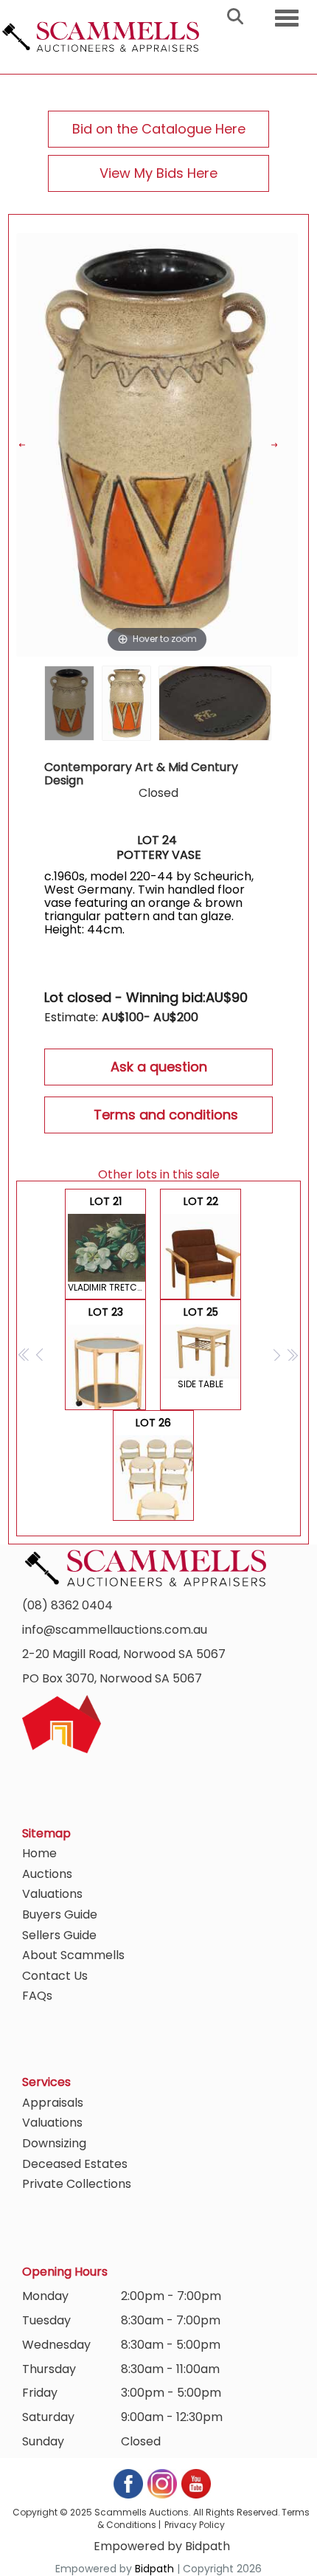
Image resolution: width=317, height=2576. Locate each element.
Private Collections (77, 2184)
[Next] (283, 445)
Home (39, 1853)
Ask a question (159, 1067)
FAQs (37, 1996)
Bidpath (154, 2569)
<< (25, 1354)
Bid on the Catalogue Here (159, 129)
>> (292, 1354)
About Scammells (73, 1955)
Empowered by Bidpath (162, 2546)
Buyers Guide (60, 1914)
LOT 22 (202, 1247)
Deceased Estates (75, 2164)
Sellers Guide (59, 1935)
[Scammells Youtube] (195, 2483)
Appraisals (53, 2103)
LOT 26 (155, 1468)
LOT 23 (106, 1357)
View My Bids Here (158, 173)
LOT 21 (107, 1244)
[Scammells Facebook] (129, 2483)
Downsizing (54, 2143)
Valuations (52, 1894)
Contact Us (55, 1976)
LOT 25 (201, 1347)
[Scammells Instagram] (163, 2483)
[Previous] (31, 445)
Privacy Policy (195, 2525)
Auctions (47, 1874)
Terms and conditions (166, 1115)
